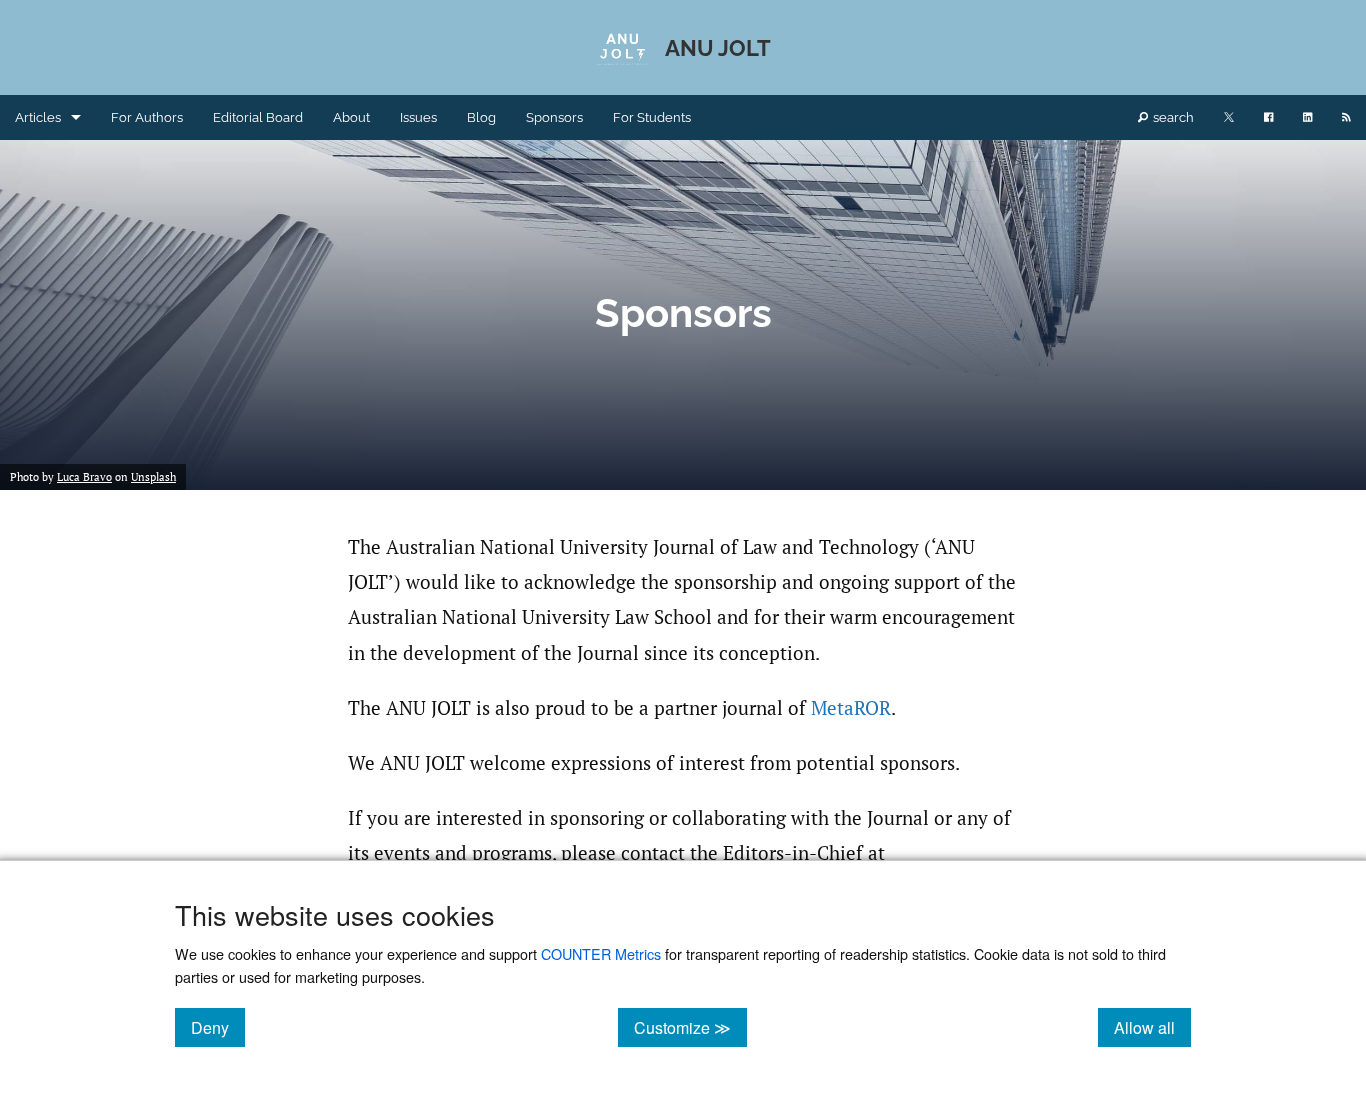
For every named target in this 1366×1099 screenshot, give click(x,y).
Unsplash (153, 477)
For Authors (147, 117)
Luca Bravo (84, 477)
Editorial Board (258, 117)
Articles (38, 117)
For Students (652, 117)
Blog (481, 117)
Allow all (1152, 1027)
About (351, 117)
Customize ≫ (690, 1027)
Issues (418, 117)
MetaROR (851, 708)
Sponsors (554, 117)
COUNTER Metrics (601, 953)
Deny (218, 1027)
